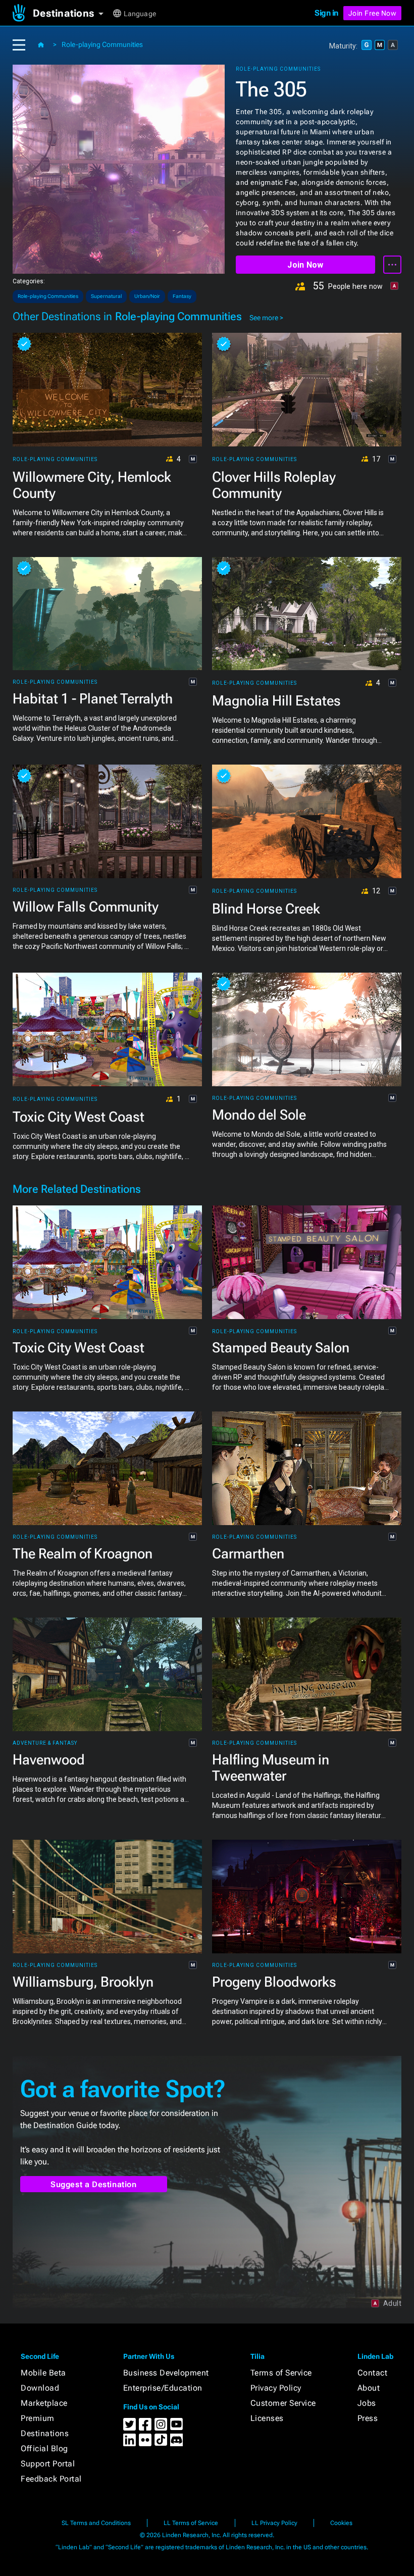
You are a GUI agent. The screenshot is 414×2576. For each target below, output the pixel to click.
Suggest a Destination (94, 2184)
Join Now (305, 265)
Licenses (267, 2418)
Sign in (326, 13)
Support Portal (48, 2464)
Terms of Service (281, 2373)
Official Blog (44, 2448)
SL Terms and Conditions (96, 2523)
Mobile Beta (43, 2373)
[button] (72, 13)
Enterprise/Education (163, 2388)
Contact (373, 2373)
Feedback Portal (51, 2479)
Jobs (367, 2403)
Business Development (166, 2373)
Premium (38, 2418)
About (369, 2388)
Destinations (45, 2433)
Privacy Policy (276, 2388)
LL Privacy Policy (274, 2523)
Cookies (341, 2523)
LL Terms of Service (191, 2523)
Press (368, 2418)
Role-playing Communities (102, 44)
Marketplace (44, 2403)
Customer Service (283, 2403)
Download (40, 2388)
